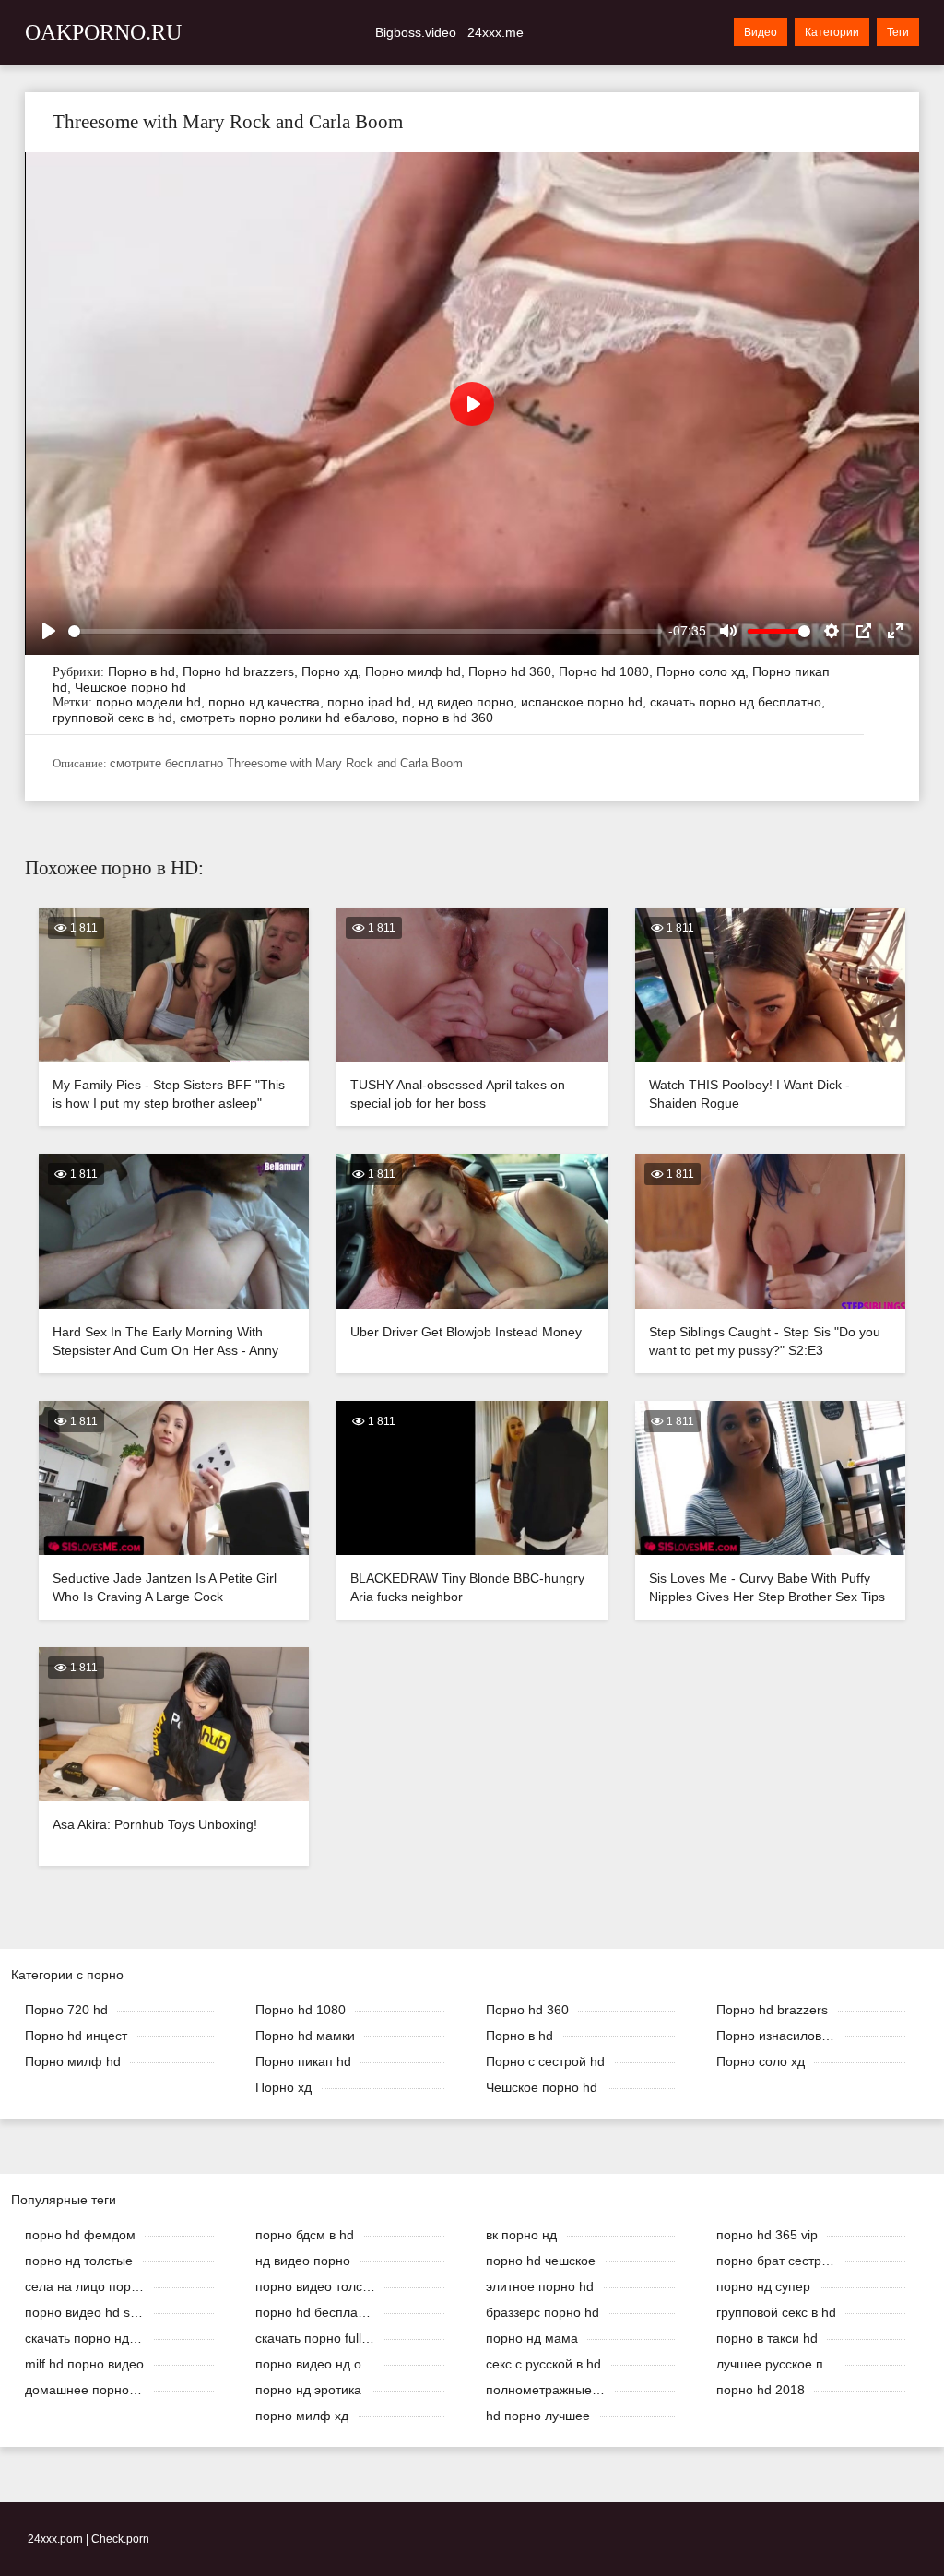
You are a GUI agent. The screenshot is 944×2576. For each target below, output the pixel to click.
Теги (898, 32)
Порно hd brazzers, (242, 671)
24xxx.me (496, 32)
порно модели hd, (152, 702)
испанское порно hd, (585, 702)
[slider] (365, 631)
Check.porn (120, 2539)
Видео (761, 32)
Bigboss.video (416, 32)
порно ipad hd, (373, 702)
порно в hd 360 (448, 718)
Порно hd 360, (513, 671)
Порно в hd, (145, 671)
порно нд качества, (268, 702)
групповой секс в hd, (116, 718)
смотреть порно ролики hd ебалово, (291, 718)
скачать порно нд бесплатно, (737, 702)
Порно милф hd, (417, 671)
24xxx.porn (55, 2539)
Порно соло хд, (704, 671)
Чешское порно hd (130, 687)
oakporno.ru (103, 32)
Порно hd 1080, (608, 671)
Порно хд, (333, 671)
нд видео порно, (470, 702)
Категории (832, 32)
